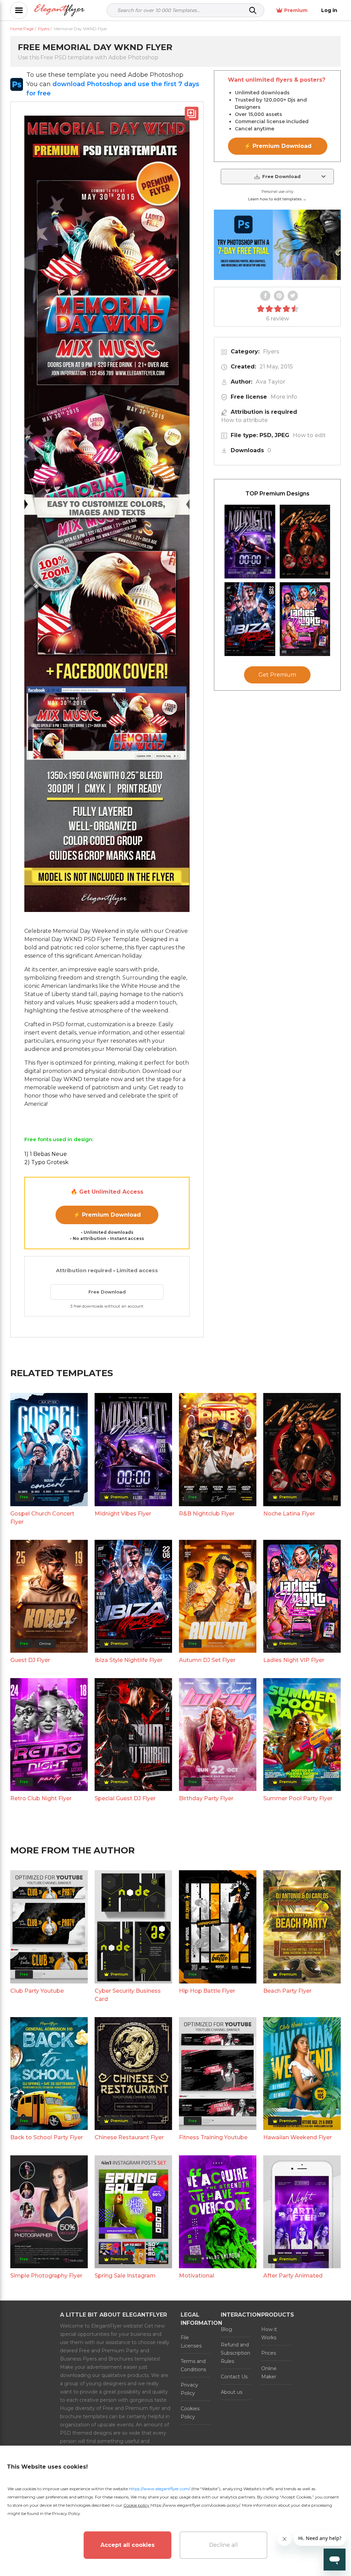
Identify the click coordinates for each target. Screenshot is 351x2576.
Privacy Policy (189, 2389)
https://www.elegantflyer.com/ (160, 2489)
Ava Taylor (270, 382)
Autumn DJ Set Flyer (207, 1660)
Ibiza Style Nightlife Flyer (129, 1660)
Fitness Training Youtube (213, 2137)
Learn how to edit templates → (277, 199)
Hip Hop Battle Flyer (207, 1991)
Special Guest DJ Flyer (125, 1798)
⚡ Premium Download (107, 1215)
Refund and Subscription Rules (235, 2353)
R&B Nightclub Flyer (207, 1514)
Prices (269, 2353)
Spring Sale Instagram (125, 2276)
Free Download (107, 1292)
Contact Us (234, 2377)
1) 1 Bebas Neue (46, 1154)
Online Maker (269, 2373)
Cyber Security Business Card (128, 1995)
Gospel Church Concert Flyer (42, 1518)
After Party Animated (293, 2276)
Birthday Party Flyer (206, 1798)
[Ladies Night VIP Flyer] (305, 619)
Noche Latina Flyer (289, 1514)
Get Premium (277, 675)
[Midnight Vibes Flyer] (250, 542)
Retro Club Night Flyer (41, 1798)
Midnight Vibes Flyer (123, 1514)
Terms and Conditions (193, 2365)
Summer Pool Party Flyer (298, 1798)
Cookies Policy (190, 2413)
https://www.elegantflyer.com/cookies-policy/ (195, 2505)
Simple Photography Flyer (46, 2276)
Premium (296, 10)
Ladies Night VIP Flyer (294, 1660)
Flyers (271, 352)
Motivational (197, 2276)
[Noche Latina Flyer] (305, 542)
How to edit (309, 435)
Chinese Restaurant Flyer (129, 2137)
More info (284, 397)
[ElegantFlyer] (59, 10)
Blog (226, 2329)
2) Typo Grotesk (46, 1162)
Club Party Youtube (37, 1991)
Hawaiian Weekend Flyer (298, 2137)
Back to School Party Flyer (47, 2137)
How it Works (269, 2333)
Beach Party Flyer (287, 1991)
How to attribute (244, 420)
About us (232, 2392)
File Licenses (191, 2342)
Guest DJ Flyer (30, 1660)
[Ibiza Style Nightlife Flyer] (250, 619)
